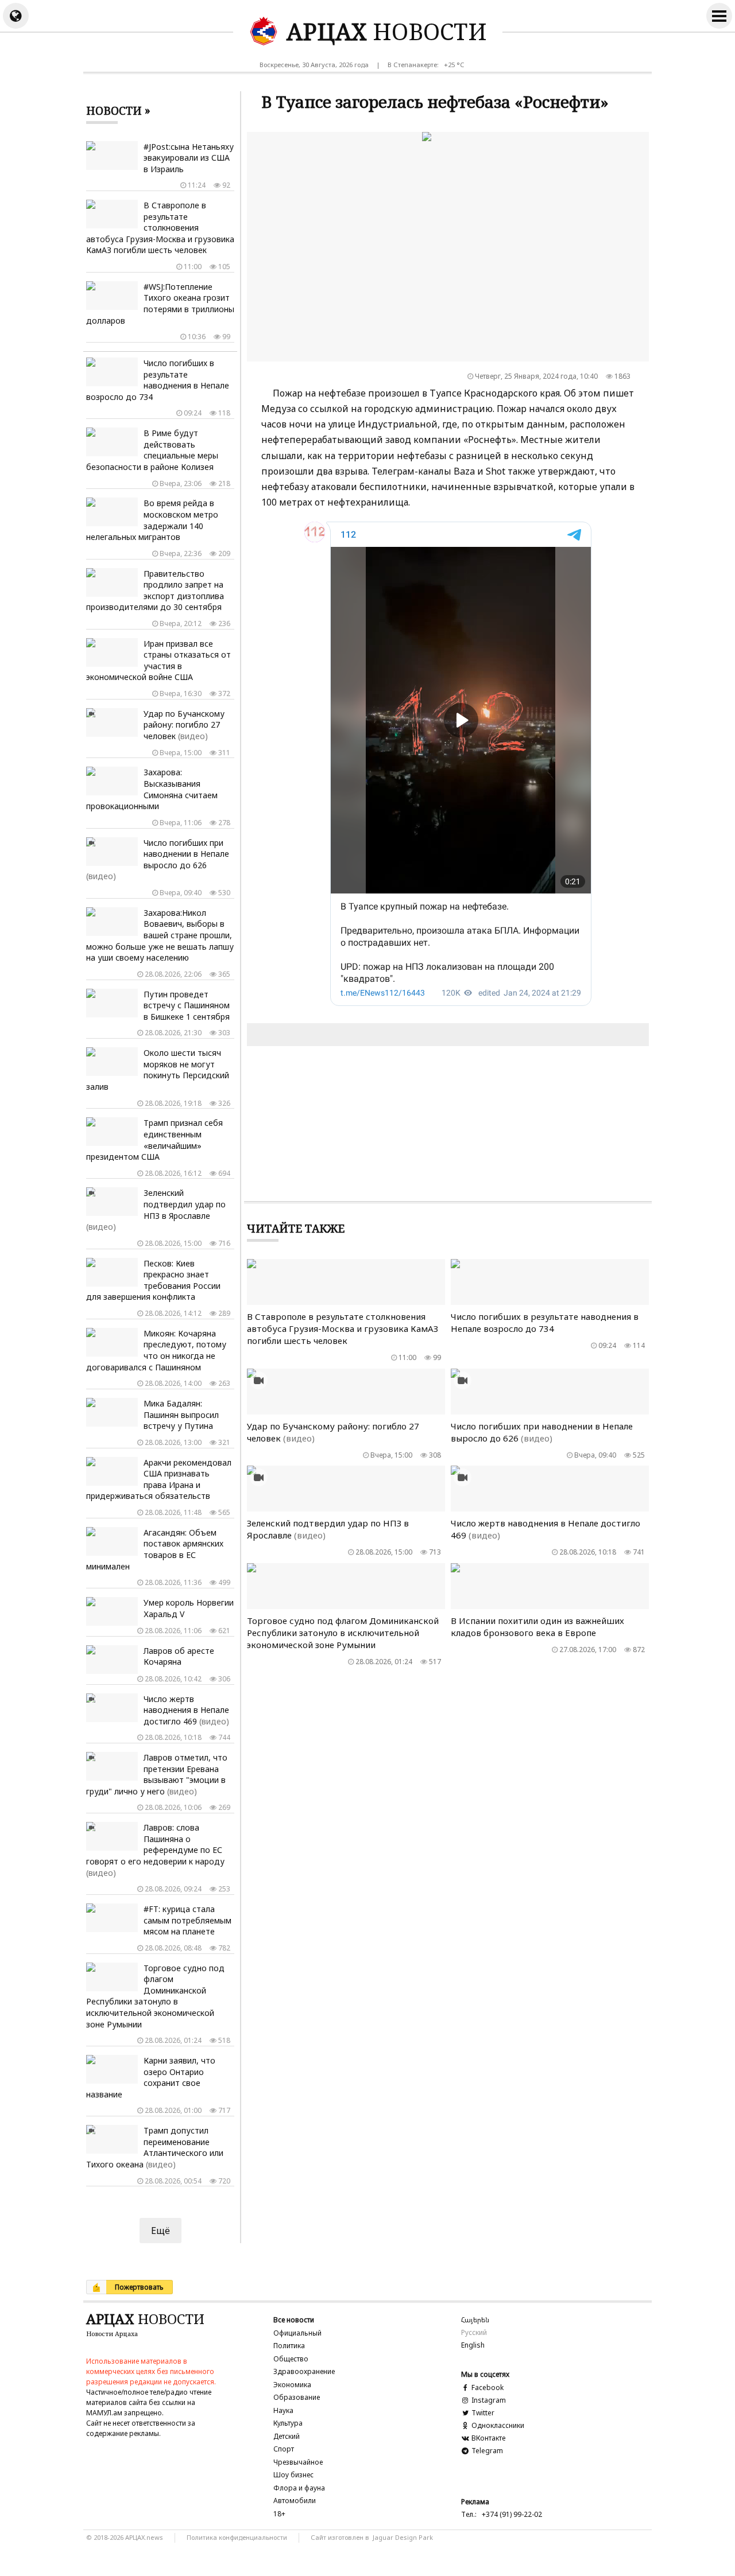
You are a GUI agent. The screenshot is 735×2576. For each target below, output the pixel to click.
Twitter (482, 2413)
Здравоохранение (304, 2371)
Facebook (487, 2387)
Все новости (294, 2320)
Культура (288, 2423)
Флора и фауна (299, 2488)
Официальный (297, 2333)
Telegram (486, 2451)
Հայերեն (475, 2320)
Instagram (488, 2400)
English (473, 2345)
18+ (279, 2514)
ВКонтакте (488, 2438)
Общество (291, 2359)
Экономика (292, 2385)
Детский (287, 2436)
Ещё (160, 2231)
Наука (283, 2410)
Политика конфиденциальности (237, 2537)
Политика (289, 2346)
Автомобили (295, 2501)
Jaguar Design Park (403, 2537)
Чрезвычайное (298, 2462)
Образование (297, 2397)
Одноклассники (497, 2425)
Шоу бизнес (293, 2475)
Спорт (284, 2449)
